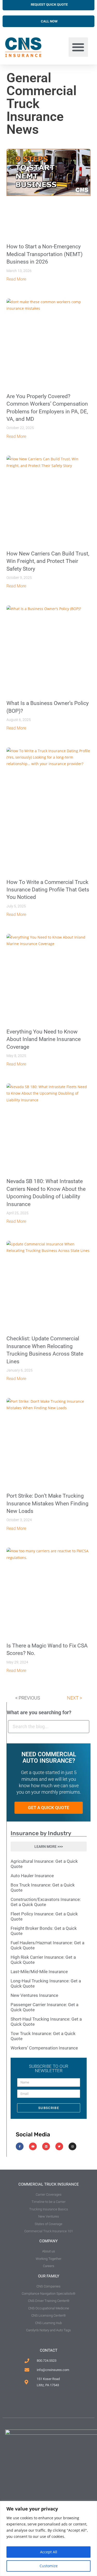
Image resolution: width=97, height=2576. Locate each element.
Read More (16, 279)
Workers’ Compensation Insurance (44, 2048)
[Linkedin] (46, 2146)
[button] (78, 47)
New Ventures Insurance (34, 1995)
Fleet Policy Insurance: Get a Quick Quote (44, 1916)
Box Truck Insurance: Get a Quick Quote (43, 1888)
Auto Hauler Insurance (32, 1876)
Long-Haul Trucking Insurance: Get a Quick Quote (46, 1983)
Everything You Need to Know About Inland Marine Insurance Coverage (44, 1039)
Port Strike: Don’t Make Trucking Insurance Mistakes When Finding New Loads (47, 1503)
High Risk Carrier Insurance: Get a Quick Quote (43, 1960)
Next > (74, 1698)
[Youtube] (33, 2146)
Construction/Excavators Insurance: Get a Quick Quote (46, 1902)
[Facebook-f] (20, 2146)
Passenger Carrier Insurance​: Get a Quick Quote (44, 2007)
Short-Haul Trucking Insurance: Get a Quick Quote (46, 2022)
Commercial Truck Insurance (49, 2184)
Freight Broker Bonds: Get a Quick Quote (44, 1931)
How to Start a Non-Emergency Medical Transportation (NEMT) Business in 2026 (44, 254)
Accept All (49, 2552)
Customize (49, 2566)
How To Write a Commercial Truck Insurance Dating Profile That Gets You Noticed (48, 890)
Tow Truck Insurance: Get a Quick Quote (43, 2036)
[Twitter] (59, 2146)
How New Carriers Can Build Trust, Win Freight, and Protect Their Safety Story (48, 561)
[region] (48, 2538)
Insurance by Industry (41, 1833)
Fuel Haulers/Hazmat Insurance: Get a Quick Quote (47, 1945)
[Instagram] (72, 2146)
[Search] (83, 1727)
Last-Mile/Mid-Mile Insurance (39, 1972)
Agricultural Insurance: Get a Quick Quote (44, 1864)
